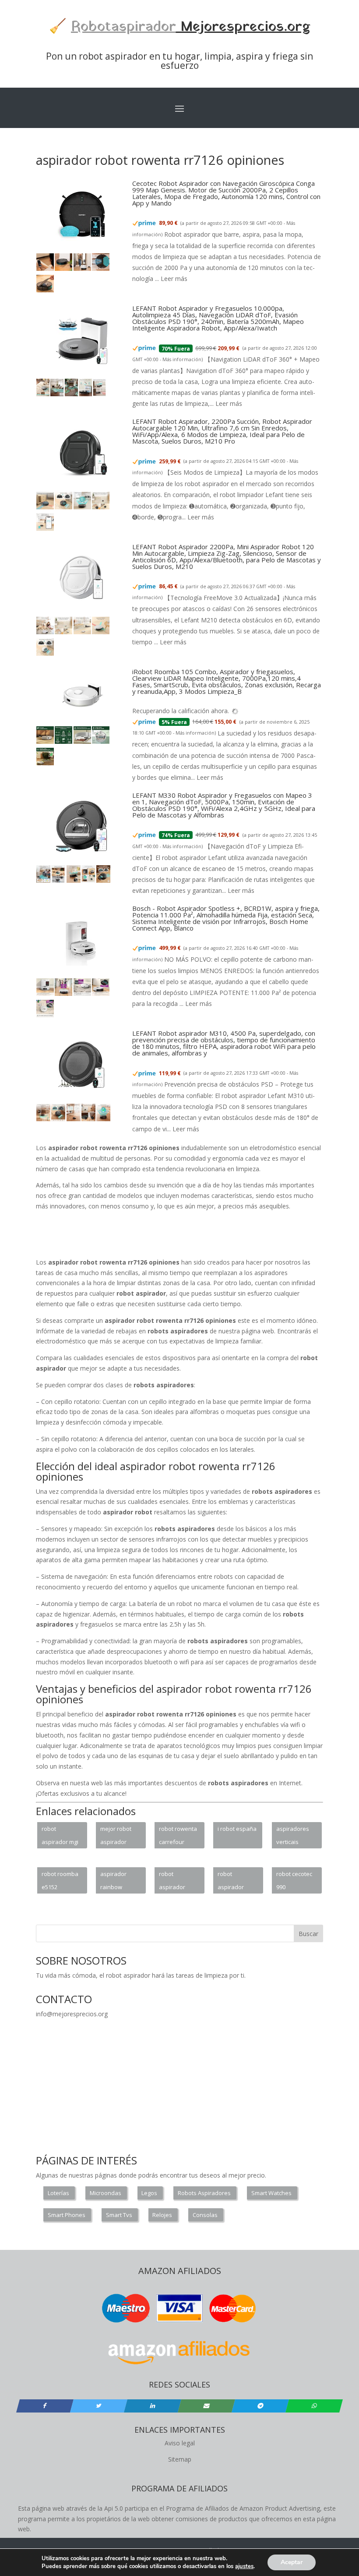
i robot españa (237, 1829)
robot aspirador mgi (60, 1835)
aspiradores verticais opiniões (293, 1837)
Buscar (308, 1934)
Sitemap (180, 2459)
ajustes (244, 2566)
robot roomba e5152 (60, 1880)
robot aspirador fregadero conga (231, 1882)
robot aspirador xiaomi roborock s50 (176, 1882)
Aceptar (292, 2562)
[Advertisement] (195, 1237)
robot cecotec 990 (294, 1880)
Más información (182, 359)
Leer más (174, 279)
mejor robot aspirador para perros (116, 1837)
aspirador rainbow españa (113, 1882)
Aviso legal (180, 2443)
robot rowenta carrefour (178, 1835)
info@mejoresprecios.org (72, 2014)
